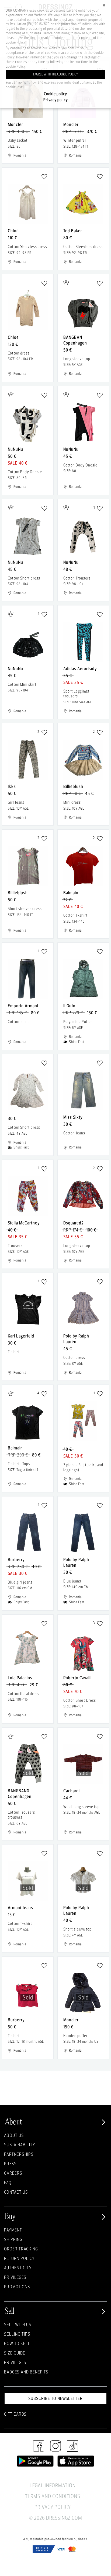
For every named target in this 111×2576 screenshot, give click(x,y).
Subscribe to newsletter (55, 2398)
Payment (13, 2230)
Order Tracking (21, 2249)
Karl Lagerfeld (21, 1336)
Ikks (12, 786)
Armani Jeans (20, 1907)
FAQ (8, 2182)
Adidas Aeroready (80, 668)
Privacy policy (56, 100)
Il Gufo (69, 1006)
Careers (13, 2173)
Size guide (15, 2353)
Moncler (15, 124)
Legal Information (53, 2485)
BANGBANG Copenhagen (20, 1793)
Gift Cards (15, 2414)
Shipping (13, 2239)
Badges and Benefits (26, 2372)
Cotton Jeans (19, 1022)
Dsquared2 (74, 1223)
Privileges (15, 2277)
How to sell (17, 2343)
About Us (14, 2135)
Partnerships (19, 2154)
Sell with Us (18, 2324)
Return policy (19, 2258)
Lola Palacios (20, 1678)
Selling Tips (17, 2334)
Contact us (16, 2192)
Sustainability (20, 2145)
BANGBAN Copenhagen (75, 340)
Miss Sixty (73, 1117)
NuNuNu (15, 449)
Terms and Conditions (53, 2496)
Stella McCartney (24, 1223)
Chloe (13, 231)
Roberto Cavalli (77, 1678)
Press (10, 2163)
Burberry (16, 1559)
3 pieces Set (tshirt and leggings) (83, 1467)
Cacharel (72, 1791)
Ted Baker (73, 231)
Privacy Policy (53, 2507)
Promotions (17, 2287)
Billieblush (73, 786)
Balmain (71, 893)
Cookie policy (55, 94)
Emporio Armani (23, 1006)
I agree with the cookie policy (56, 74)
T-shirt (14, 1352)
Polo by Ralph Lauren (76, 1339)
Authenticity (18, 2268)
